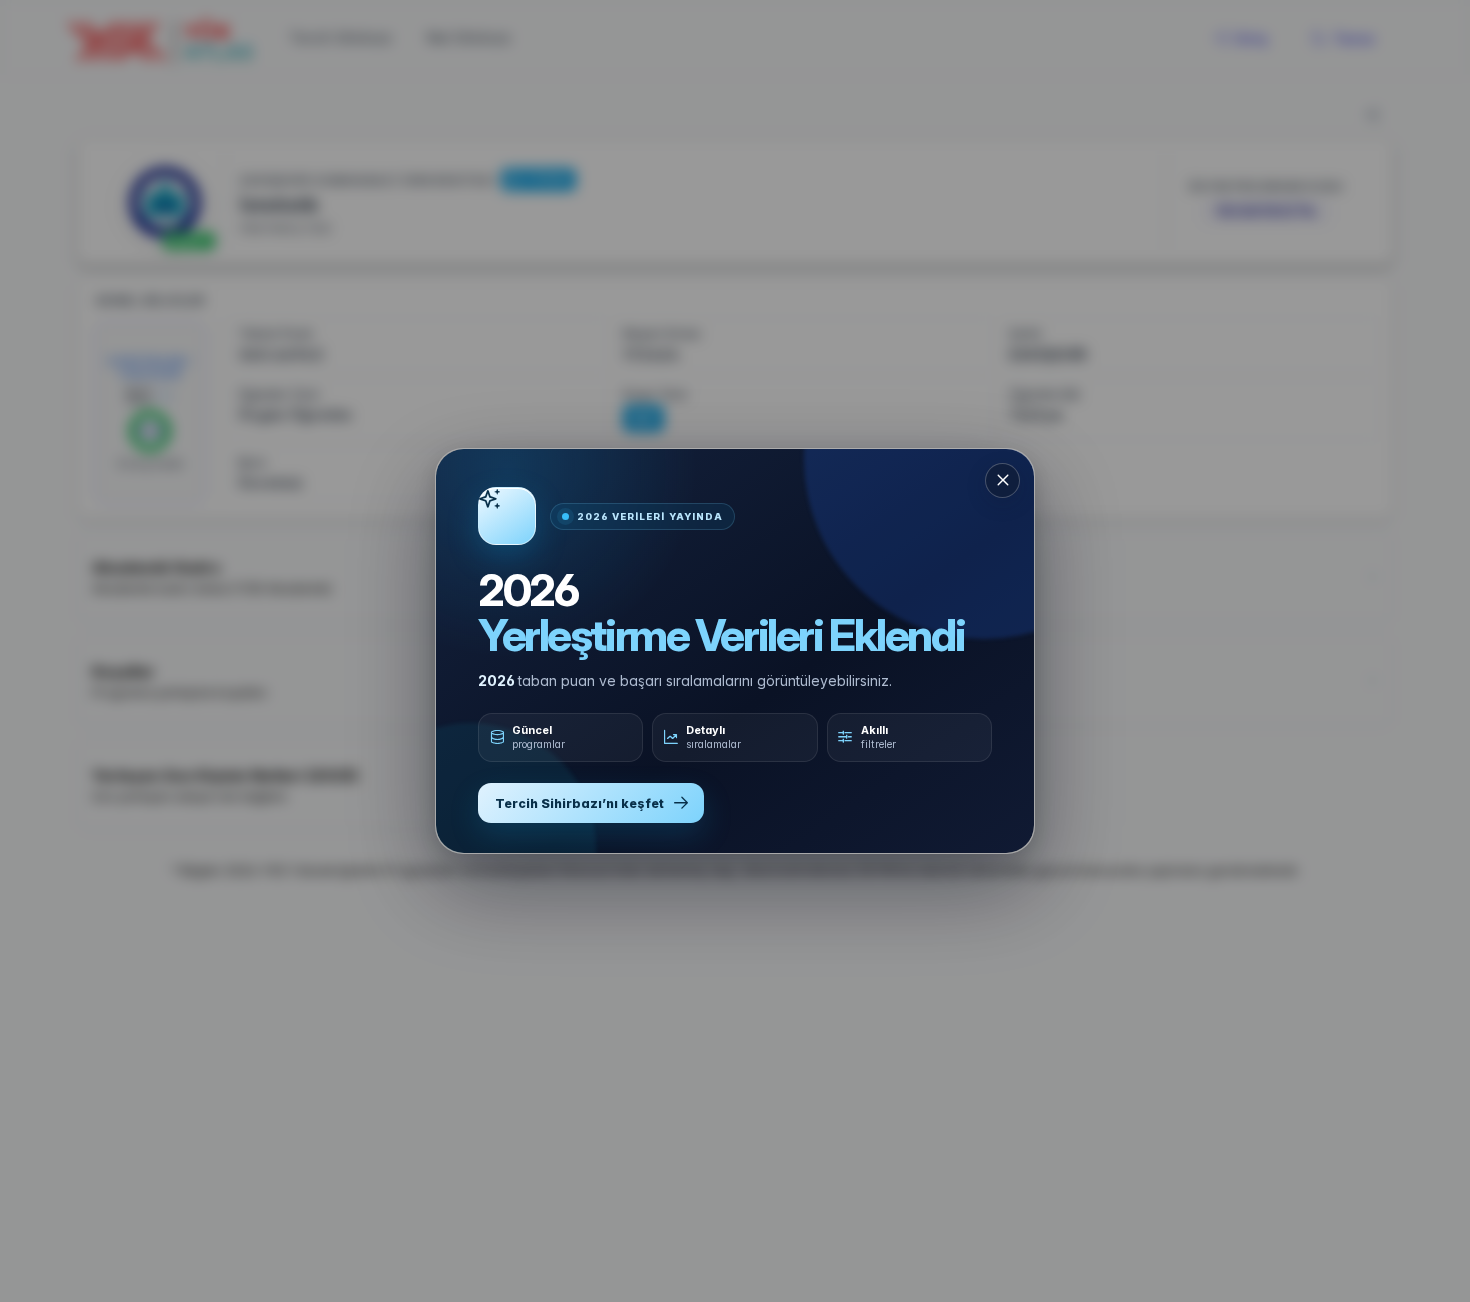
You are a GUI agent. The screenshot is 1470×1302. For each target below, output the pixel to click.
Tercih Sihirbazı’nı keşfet (579, 803)
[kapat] (1002, 480)
